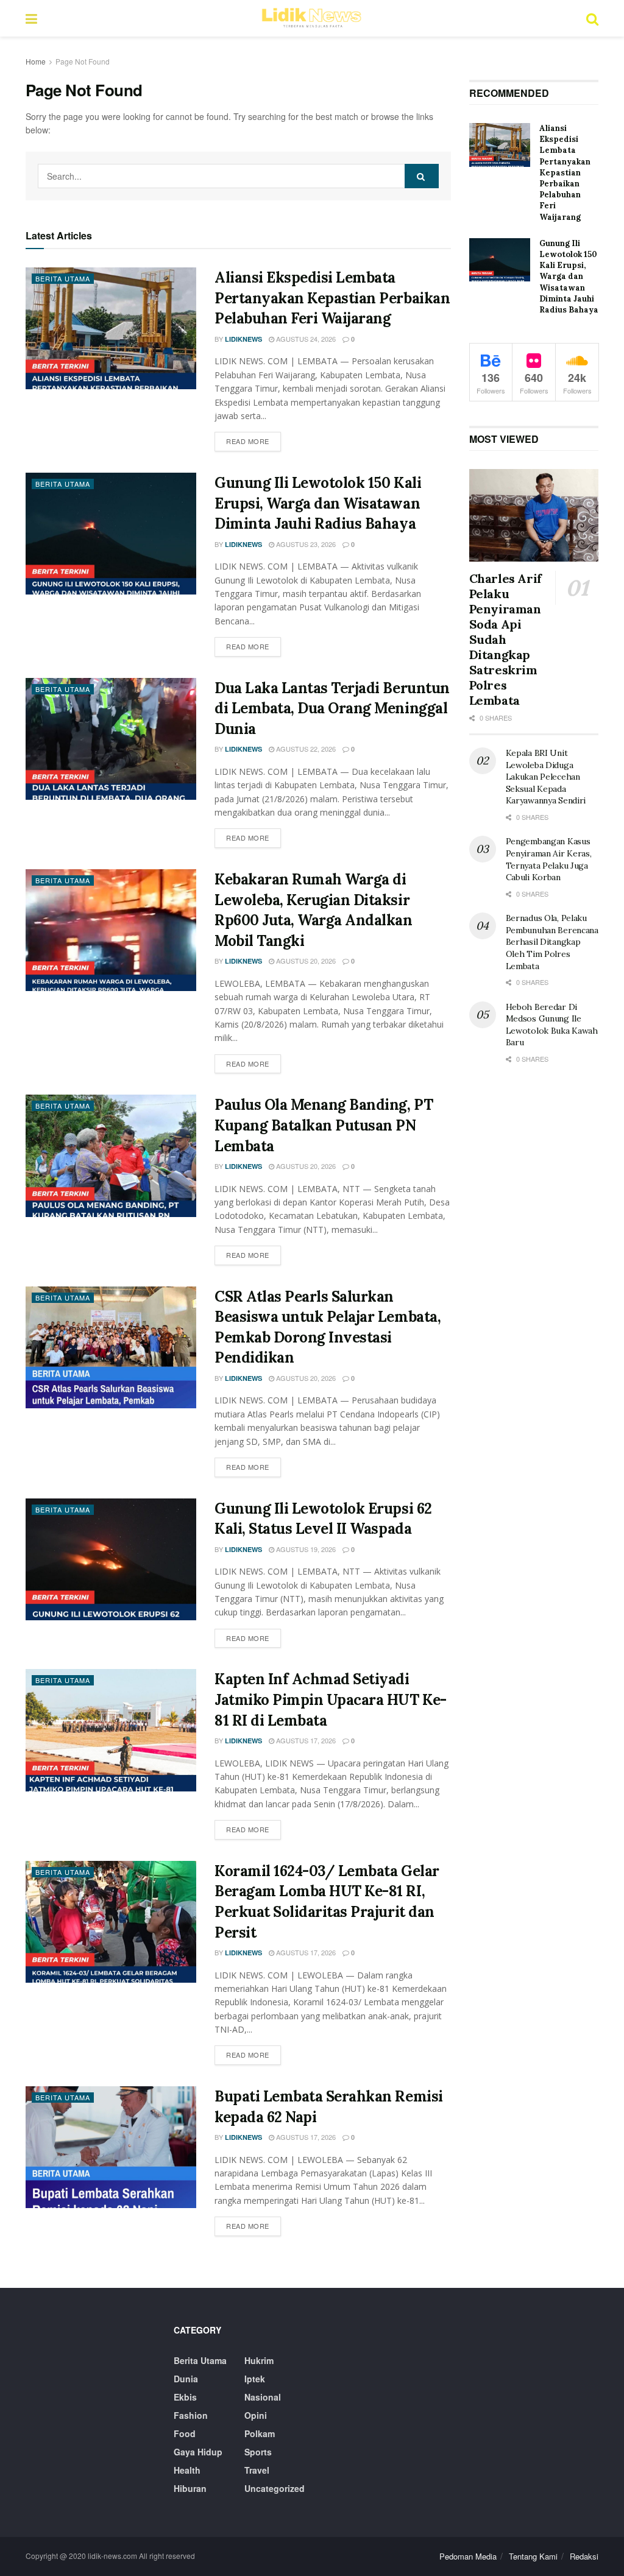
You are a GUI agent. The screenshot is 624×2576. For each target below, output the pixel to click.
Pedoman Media (468, 2556)
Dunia (186, 2379)
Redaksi (584, 2556)
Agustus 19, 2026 (305, 1549)
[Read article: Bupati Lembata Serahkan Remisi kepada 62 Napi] (111, 2147)
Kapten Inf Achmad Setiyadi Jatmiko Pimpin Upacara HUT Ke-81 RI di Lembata (331, 1699)
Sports (258, 2452)
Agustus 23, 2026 (305, 544)
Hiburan (190, 2488)
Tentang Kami (533, 2556)
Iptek (255, 2379)
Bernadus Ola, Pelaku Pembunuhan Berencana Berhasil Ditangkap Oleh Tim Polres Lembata (552, 942)
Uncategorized (275, 2488)
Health (187, 2470)
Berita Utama (63, 278)
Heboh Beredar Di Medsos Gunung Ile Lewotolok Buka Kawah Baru (552, 1025)
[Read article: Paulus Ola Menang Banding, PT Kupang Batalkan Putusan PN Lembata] (111, 1156)
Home (36, 61)
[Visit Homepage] (311, 18)
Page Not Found (83, 61)
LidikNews (243, 339)
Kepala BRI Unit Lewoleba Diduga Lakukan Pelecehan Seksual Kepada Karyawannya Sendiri (546, 777)
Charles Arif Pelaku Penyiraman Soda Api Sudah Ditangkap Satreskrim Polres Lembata (505, 639)
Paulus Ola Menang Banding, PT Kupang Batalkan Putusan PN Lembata (324, 1125)
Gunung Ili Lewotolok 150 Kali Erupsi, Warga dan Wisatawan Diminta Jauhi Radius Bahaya (318, 503)
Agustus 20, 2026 (305, 961)
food (185, 2433)
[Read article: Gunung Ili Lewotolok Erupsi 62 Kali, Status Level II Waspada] (111, 1559)
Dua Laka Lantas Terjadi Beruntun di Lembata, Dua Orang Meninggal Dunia (332, 708)
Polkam (260, 2433)
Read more (253, 441)
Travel (257, 2470)
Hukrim (259, 2360)
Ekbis (185, 2397)
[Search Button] (592, 18)
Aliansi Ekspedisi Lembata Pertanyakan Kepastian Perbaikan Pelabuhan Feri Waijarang (332, 298)
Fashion (191, 2415)
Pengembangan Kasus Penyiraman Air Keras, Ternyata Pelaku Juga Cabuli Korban (549, 859)
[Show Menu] (31, 18)
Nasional (263, 2397)
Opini (256, 2415)
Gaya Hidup (198, 2452)
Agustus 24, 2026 (305, 339)
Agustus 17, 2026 (305, 1740)
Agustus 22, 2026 (305, 749)
